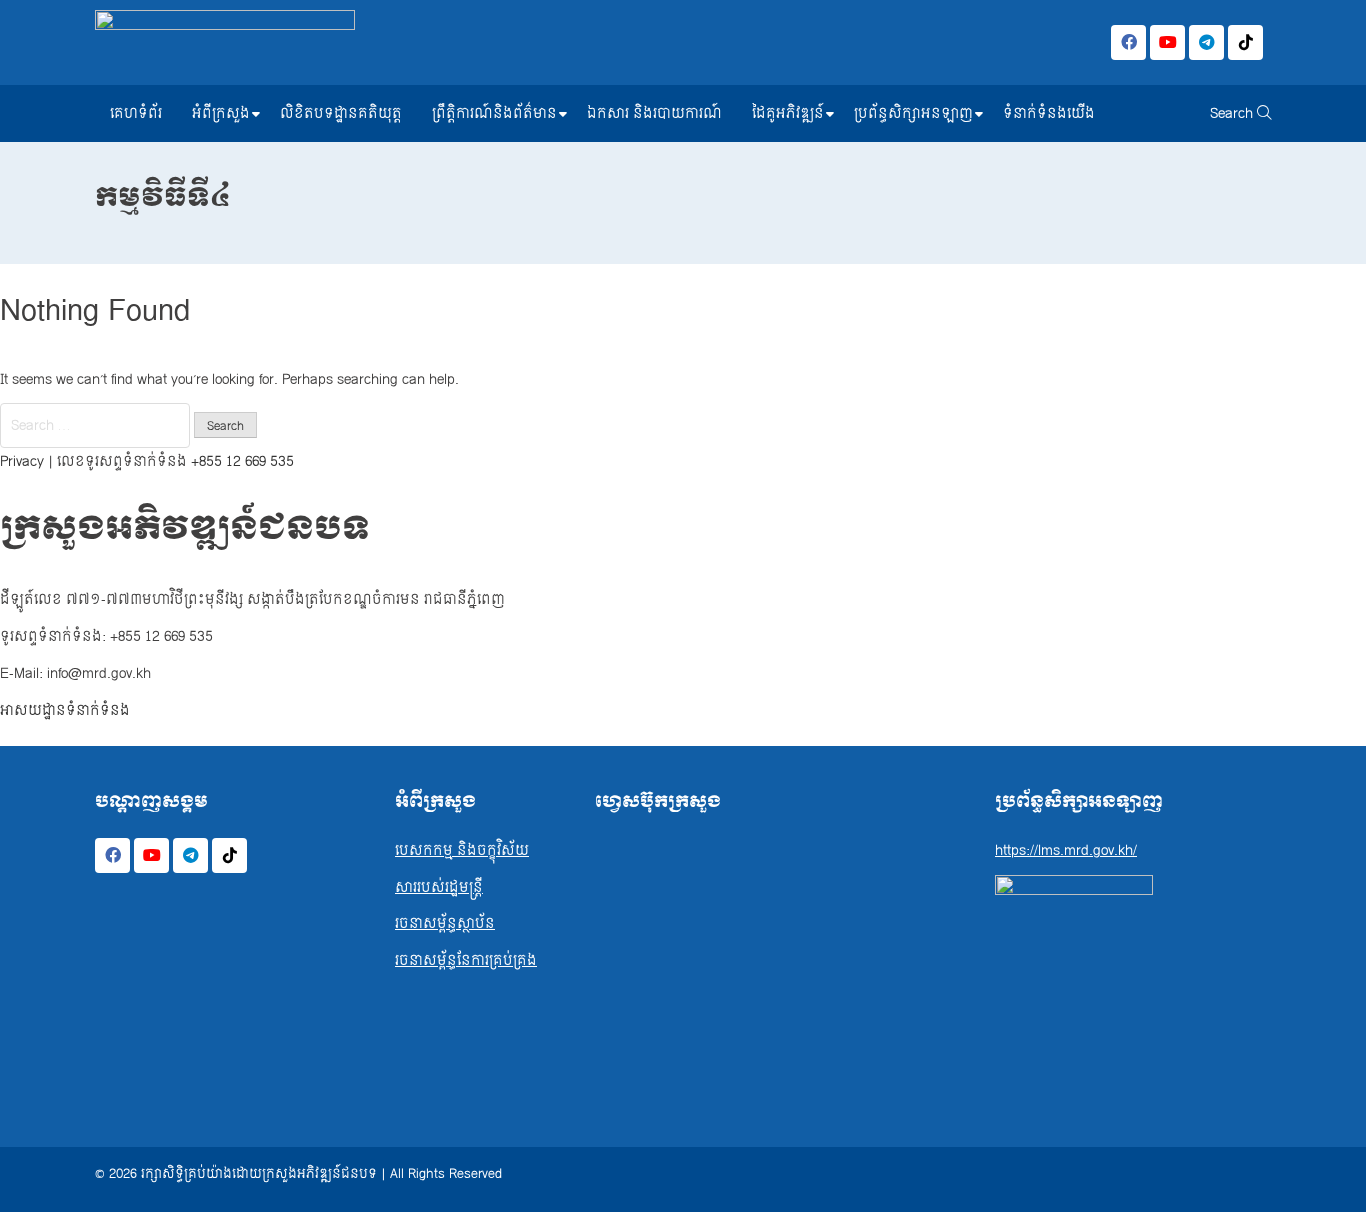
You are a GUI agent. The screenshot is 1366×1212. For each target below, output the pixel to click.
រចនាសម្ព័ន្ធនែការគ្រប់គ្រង (466, 960)
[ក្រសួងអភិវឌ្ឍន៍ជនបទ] (225, 42)
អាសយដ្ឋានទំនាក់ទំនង (65, 710)
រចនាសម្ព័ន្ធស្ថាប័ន (445, 923)
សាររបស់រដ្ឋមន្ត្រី (439, 887)
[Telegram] (1206, 42)
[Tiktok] (1245, 42)
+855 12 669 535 (242, 461)
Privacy (22, 461)
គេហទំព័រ (136, 113)
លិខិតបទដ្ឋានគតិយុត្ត (341, 113)
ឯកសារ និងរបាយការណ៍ (654, 113)
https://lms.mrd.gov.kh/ (1066, 850)
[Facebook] (1128, 42)
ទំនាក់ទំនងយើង (1049, 113)
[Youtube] (1167, 42)
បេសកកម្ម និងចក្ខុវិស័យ (462, 850)
